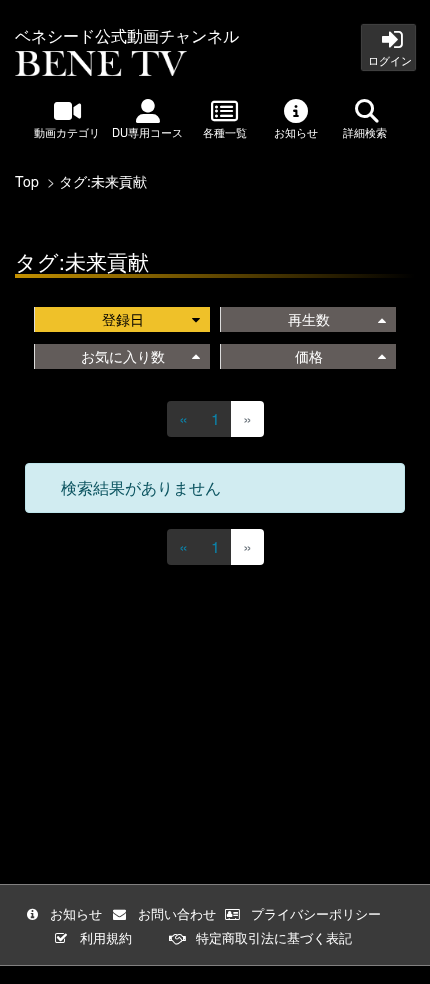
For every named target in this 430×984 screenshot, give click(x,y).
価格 (309, 356)
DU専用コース (147, 132)
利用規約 (106, 937)
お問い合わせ (177, 913)
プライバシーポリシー (316, 913)
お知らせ (296, 132)
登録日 (123, 319)
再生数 (309, 319)
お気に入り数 (123, 356)
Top (27, 181)
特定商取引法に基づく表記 (274, 937)
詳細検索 (366, 132)
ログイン (388, 60)
